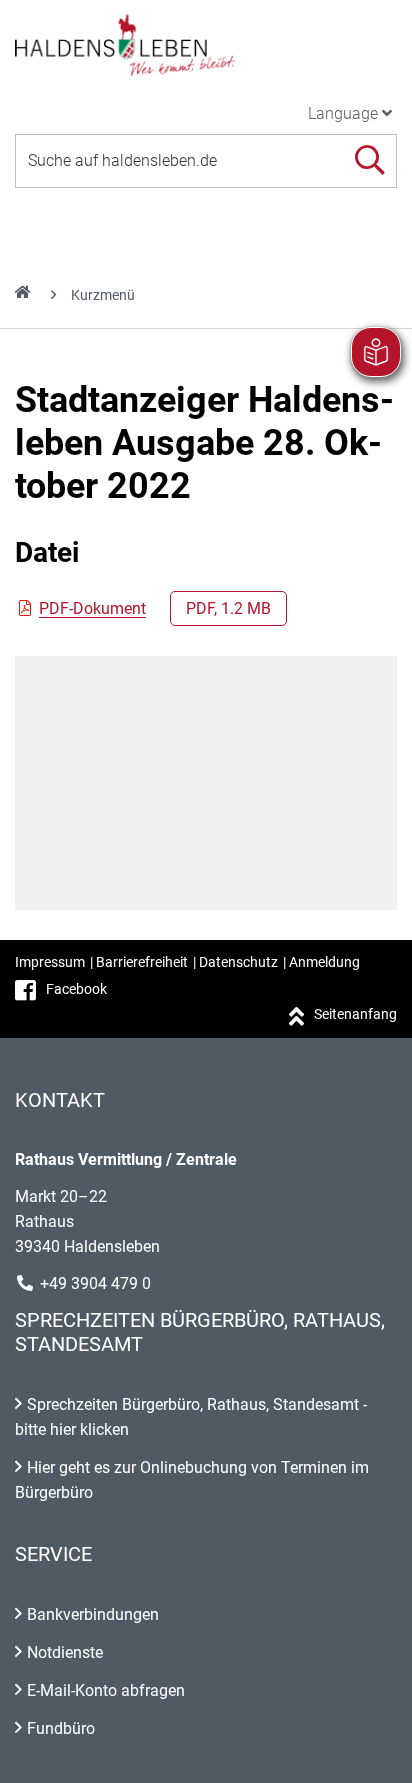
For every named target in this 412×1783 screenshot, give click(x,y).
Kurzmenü (103, 295)
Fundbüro (61, 1728)
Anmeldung (324, 962)
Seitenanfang (355, 1014)
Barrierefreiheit (142, 962)
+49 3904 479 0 (95, 1283)
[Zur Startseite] (206, 44)
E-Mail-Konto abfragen (106, 1690)
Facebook (76, 989)
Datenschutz (238, 962)
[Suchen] (369, 160)
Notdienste (65, 1652)
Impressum (50, 962)
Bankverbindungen (93, 1614)
